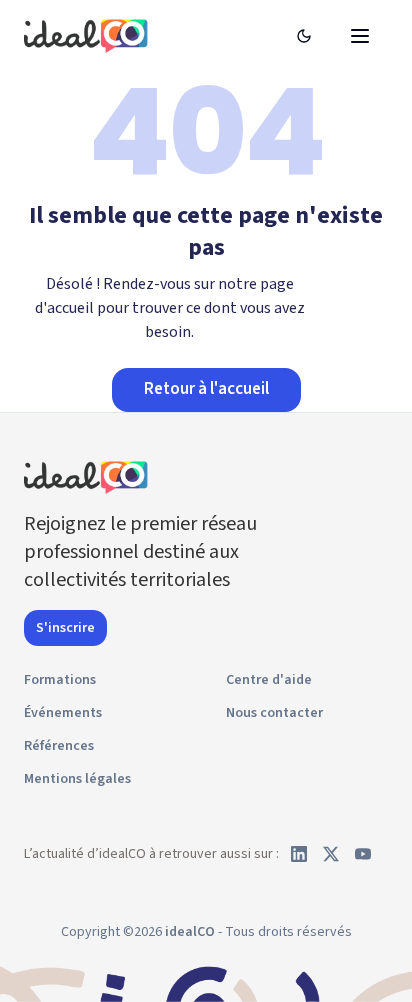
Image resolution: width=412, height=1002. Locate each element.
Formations (60, 680)
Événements (63, 713)
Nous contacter (274, 713)
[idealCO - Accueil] (89, 35)
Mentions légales (77, 779)
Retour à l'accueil (206, 389)
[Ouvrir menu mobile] (360, 36)
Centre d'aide (269, 680)
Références (59, 746)
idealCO (190, 932)
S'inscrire (65, 628)
